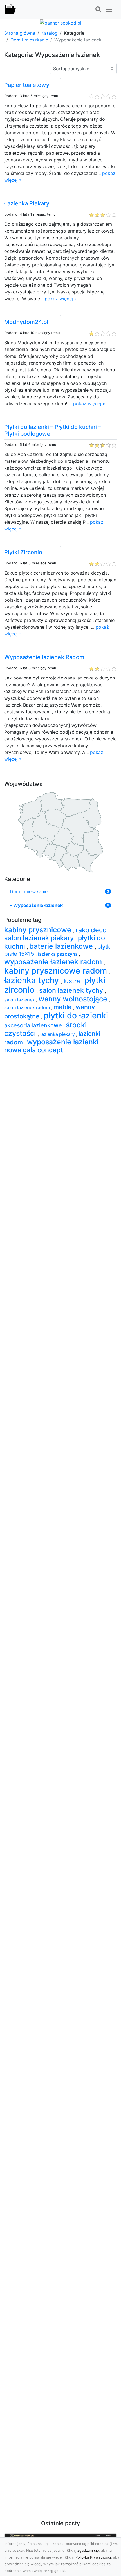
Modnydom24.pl (26, 322)
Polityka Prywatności (93, 2557)
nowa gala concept (34, 1050)
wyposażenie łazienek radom (54, 962)
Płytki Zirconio (23, 552)
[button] (98, 10)
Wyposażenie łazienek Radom (44, 657)
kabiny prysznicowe (39, 930)
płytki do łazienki (77, 1015)
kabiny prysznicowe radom (57, 971)
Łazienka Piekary (27, 203)
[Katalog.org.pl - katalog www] (10, 9)
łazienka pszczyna (58, 954)
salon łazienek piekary (40, 938)
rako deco (92, 930)
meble (63, 1007)
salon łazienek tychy (72, 990)
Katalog (50, 33)
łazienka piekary (58, 1034)
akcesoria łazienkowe (34, 1025)
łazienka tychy (33, 980)
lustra (73, 981)
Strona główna (20, 33)
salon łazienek (20, 1000)
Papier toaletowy (27, 85)
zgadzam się (88, 2550)
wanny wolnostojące (74, 999)
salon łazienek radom (28, 1007)
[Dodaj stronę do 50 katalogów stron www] (61, 22)
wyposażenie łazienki (64, 1042)
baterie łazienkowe (62, 946)
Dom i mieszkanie (29, 40)
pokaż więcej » (61, 299)
